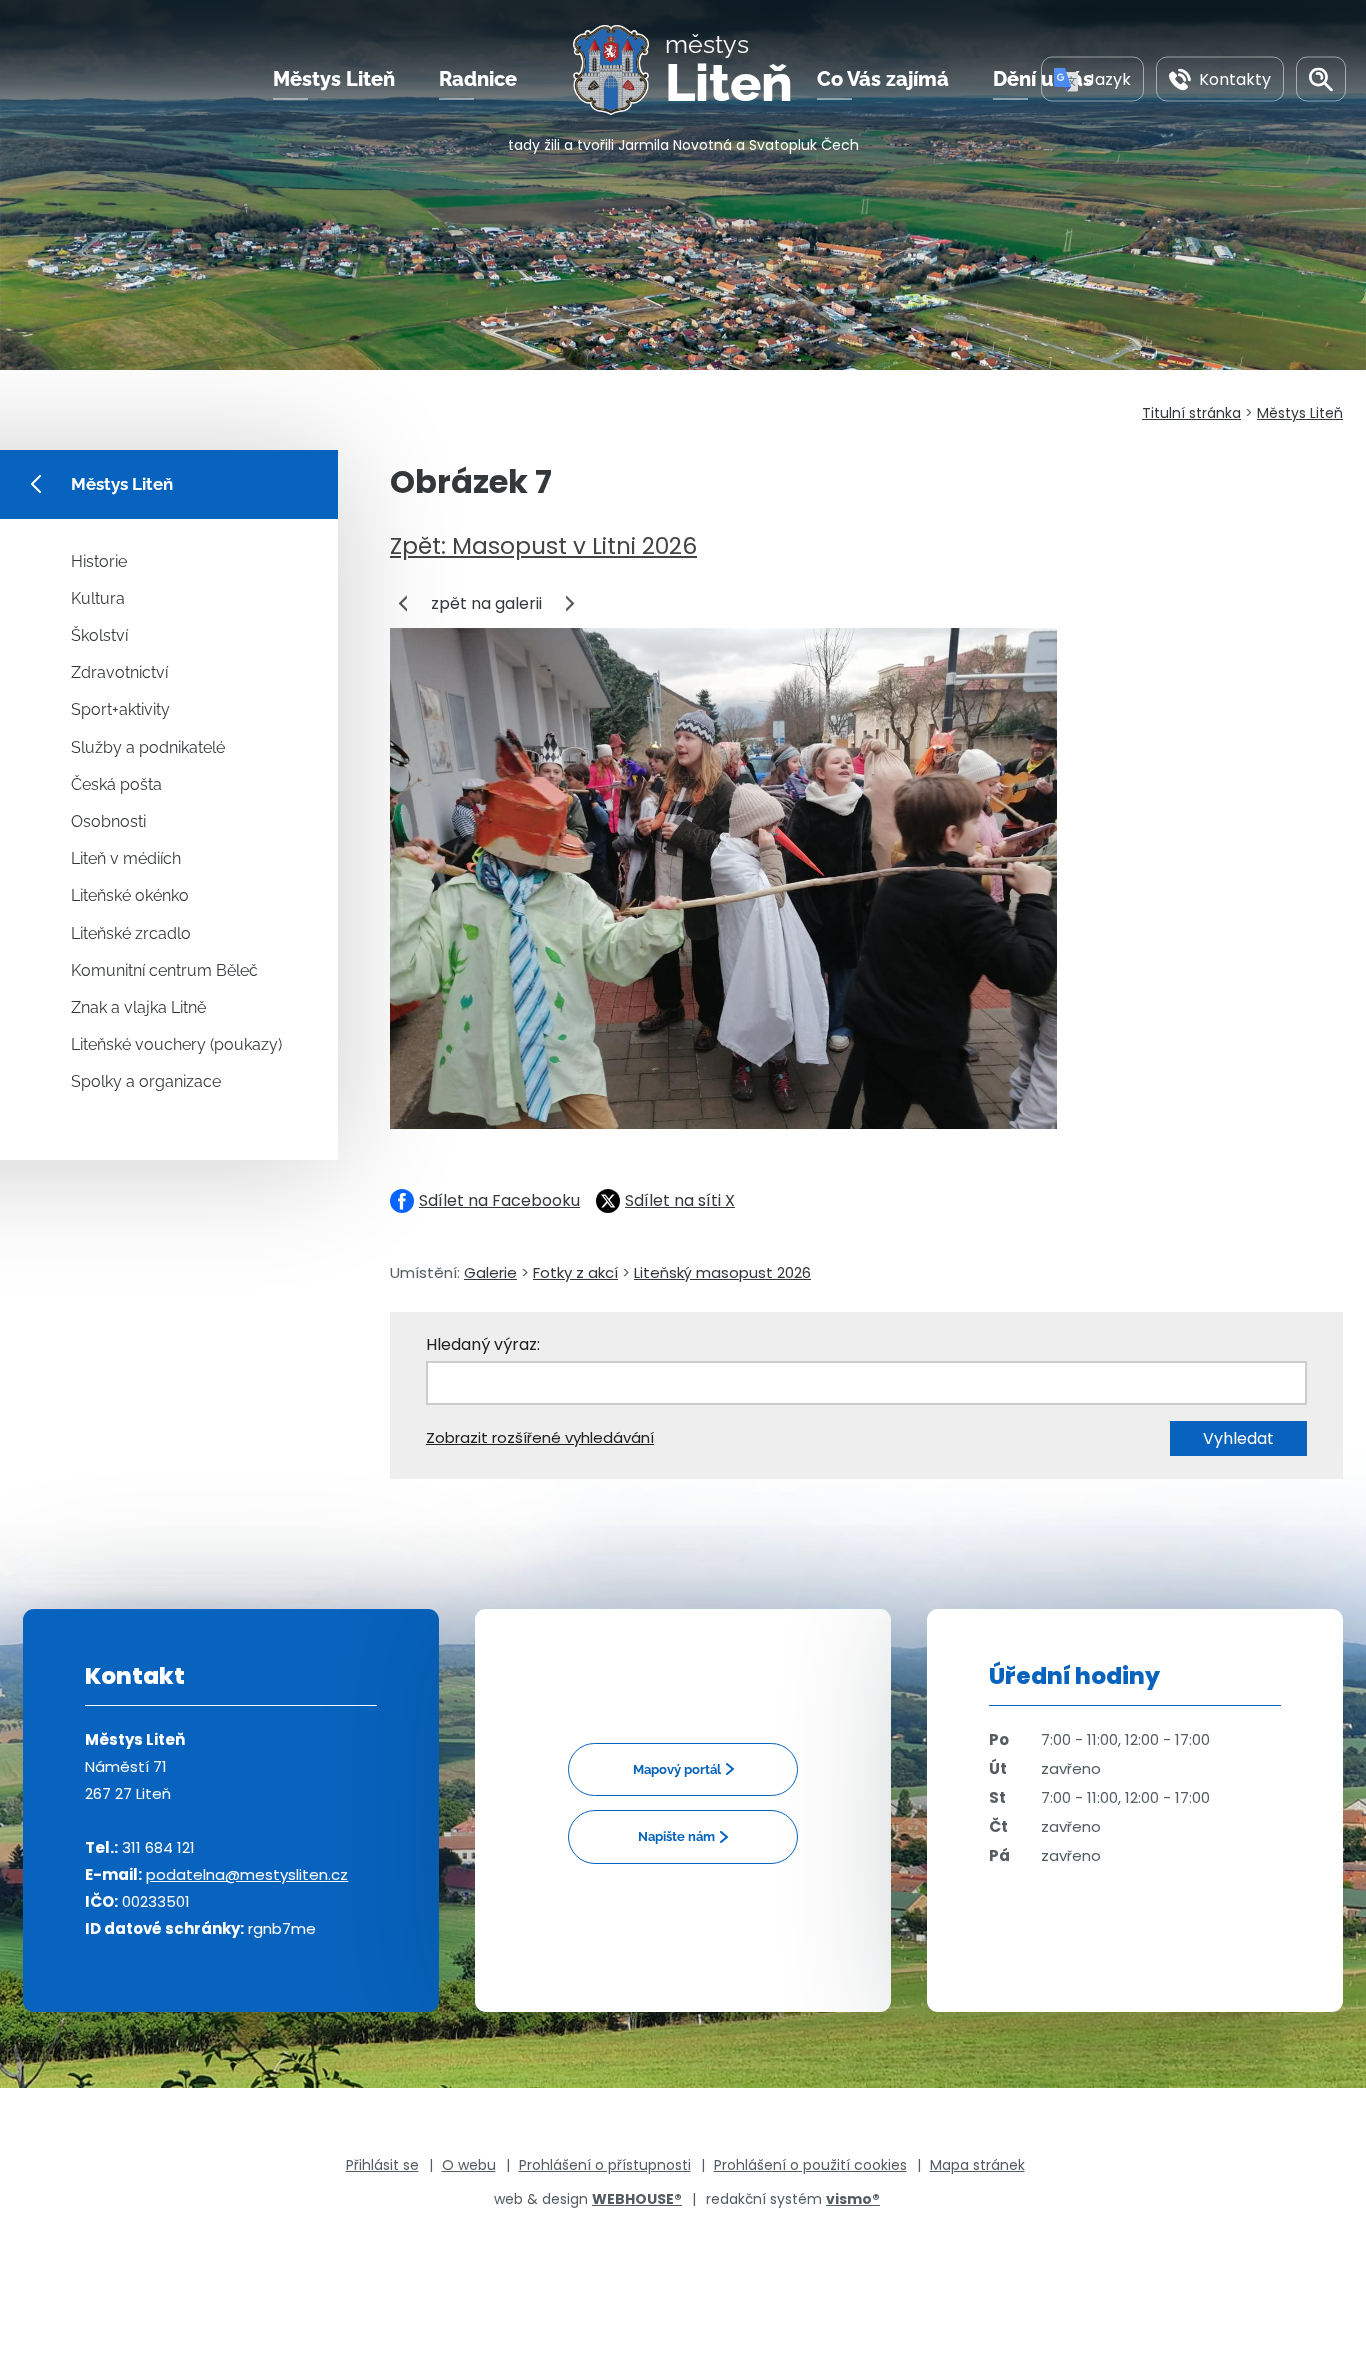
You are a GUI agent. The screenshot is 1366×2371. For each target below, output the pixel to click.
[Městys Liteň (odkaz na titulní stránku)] (619, 70)
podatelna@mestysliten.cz (247, 1874)
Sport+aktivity (120, 709)
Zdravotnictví (119, 672)
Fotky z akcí (575, 1272)
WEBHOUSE (637, 2199)
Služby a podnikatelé (148, 747)
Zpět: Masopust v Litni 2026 (543, 546)
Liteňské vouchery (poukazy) (176, 1044)
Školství (99, 635)
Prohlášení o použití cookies (810, 2165)
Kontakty (1235, 78)
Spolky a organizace (146, 1081)
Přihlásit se (382, 2165)
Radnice (478, 79)
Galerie (490, 1272)
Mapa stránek (977, 2165)
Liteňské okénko (130, 895)
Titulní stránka (1191, 413)
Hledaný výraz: (483, 1344)
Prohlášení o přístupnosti (605, 2165)
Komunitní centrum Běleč (164, 970)
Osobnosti (108, 821)
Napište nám (676, 1836)
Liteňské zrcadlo (131, 933)
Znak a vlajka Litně (138, 1007)
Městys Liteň (334, 79)
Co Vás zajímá (883, 79)
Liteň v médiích (126, 858)
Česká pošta (116, 784)
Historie (99, 561)
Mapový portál (677, 1769)
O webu (469, 2165)
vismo (853, 2199)
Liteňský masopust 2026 (722, 1272)
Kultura (98, 598)
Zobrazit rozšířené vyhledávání (540, 1437)
